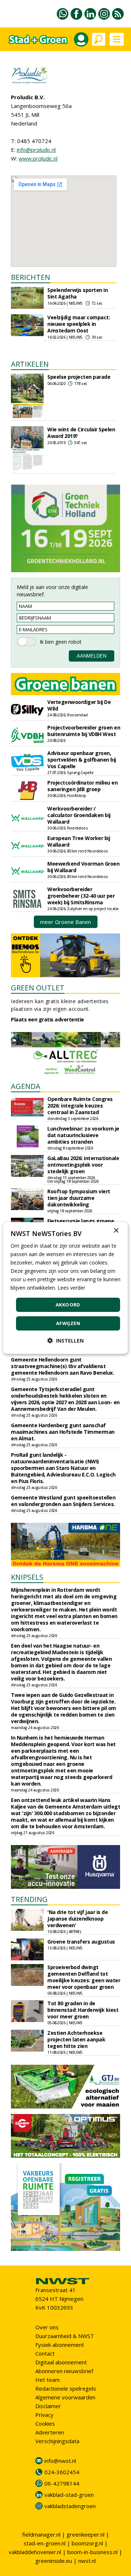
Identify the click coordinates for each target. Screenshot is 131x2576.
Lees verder (71, 1288)
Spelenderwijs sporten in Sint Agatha (78, 293)
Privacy (44, 2415)
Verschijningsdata (57, 2441)
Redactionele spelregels (66, 2388)
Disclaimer (48, 2406)
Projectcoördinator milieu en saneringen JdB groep (82, 786)
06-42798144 (62, 2483)
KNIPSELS (27, 1577)
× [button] (116, 1231)
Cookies (45, 2423)
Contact (45, 2353)
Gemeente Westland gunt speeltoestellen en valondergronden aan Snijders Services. (63, 1501)
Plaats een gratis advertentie (47, 1019)
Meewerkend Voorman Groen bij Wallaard (83, 867)
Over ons (47, 2327)
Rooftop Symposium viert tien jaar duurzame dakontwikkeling (79, 1198)
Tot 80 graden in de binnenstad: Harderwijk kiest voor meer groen (83, 2010)
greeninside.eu (54, 2561)
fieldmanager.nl (41, 2534)
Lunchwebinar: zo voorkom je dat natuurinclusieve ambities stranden (83, 1135)
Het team (47, 2380)
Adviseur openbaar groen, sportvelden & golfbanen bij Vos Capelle (82, 760)
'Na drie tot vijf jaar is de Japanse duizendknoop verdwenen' (78, 1919)
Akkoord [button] (68, 1305)
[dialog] (65, 1288)
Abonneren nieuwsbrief (64, 2371)
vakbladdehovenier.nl (35, 2552)
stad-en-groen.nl (45, 2543)
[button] (65, 1341)
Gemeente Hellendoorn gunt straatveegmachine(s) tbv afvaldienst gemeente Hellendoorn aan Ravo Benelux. (62, 1366)
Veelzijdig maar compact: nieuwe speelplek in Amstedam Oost (79, 324)
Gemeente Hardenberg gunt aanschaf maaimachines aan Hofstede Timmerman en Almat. (63, 1432)
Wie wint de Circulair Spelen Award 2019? (81, 433)
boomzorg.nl (87, 2543)
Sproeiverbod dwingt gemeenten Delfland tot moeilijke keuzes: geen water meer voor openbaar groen (84, 1977)
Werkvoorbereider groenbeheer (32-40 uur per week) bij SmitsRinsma (81, 896)
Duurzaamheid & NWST (65, 2336)
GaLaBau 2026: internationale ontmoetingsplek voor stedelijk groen (83, 1165)
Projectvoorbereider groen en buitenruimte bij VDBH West (84, 731)
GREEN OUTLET (38, 988)
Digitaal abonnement (61, 2362)
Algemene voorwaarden (65, 2397)
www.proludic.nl (38, 158)
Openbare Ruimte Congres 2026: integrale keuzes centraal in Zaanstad (80, 1106)
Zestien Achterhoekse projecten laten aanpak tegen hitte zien (76, 2039)
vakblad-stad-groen (69, 2495)
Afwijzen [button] (68, 1323)
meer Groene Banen (65, 922)
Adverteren (50, 2432)
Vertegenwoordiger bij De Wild (79, 705)
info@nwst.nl (60, 2461)
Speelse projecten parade (79, 377)
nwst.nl (87, 2561)
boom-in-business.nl (92, 2552)
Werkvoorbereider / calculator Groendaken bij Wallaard (79, 815)
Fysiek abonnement (60, 2345)
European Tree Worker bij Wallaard (79, 841)
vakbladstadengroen (70, 2506)
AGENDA (26, 1086)
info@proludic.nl (36, 150)
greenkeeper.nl (86, 2534)
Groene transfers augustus (81, 1942)
